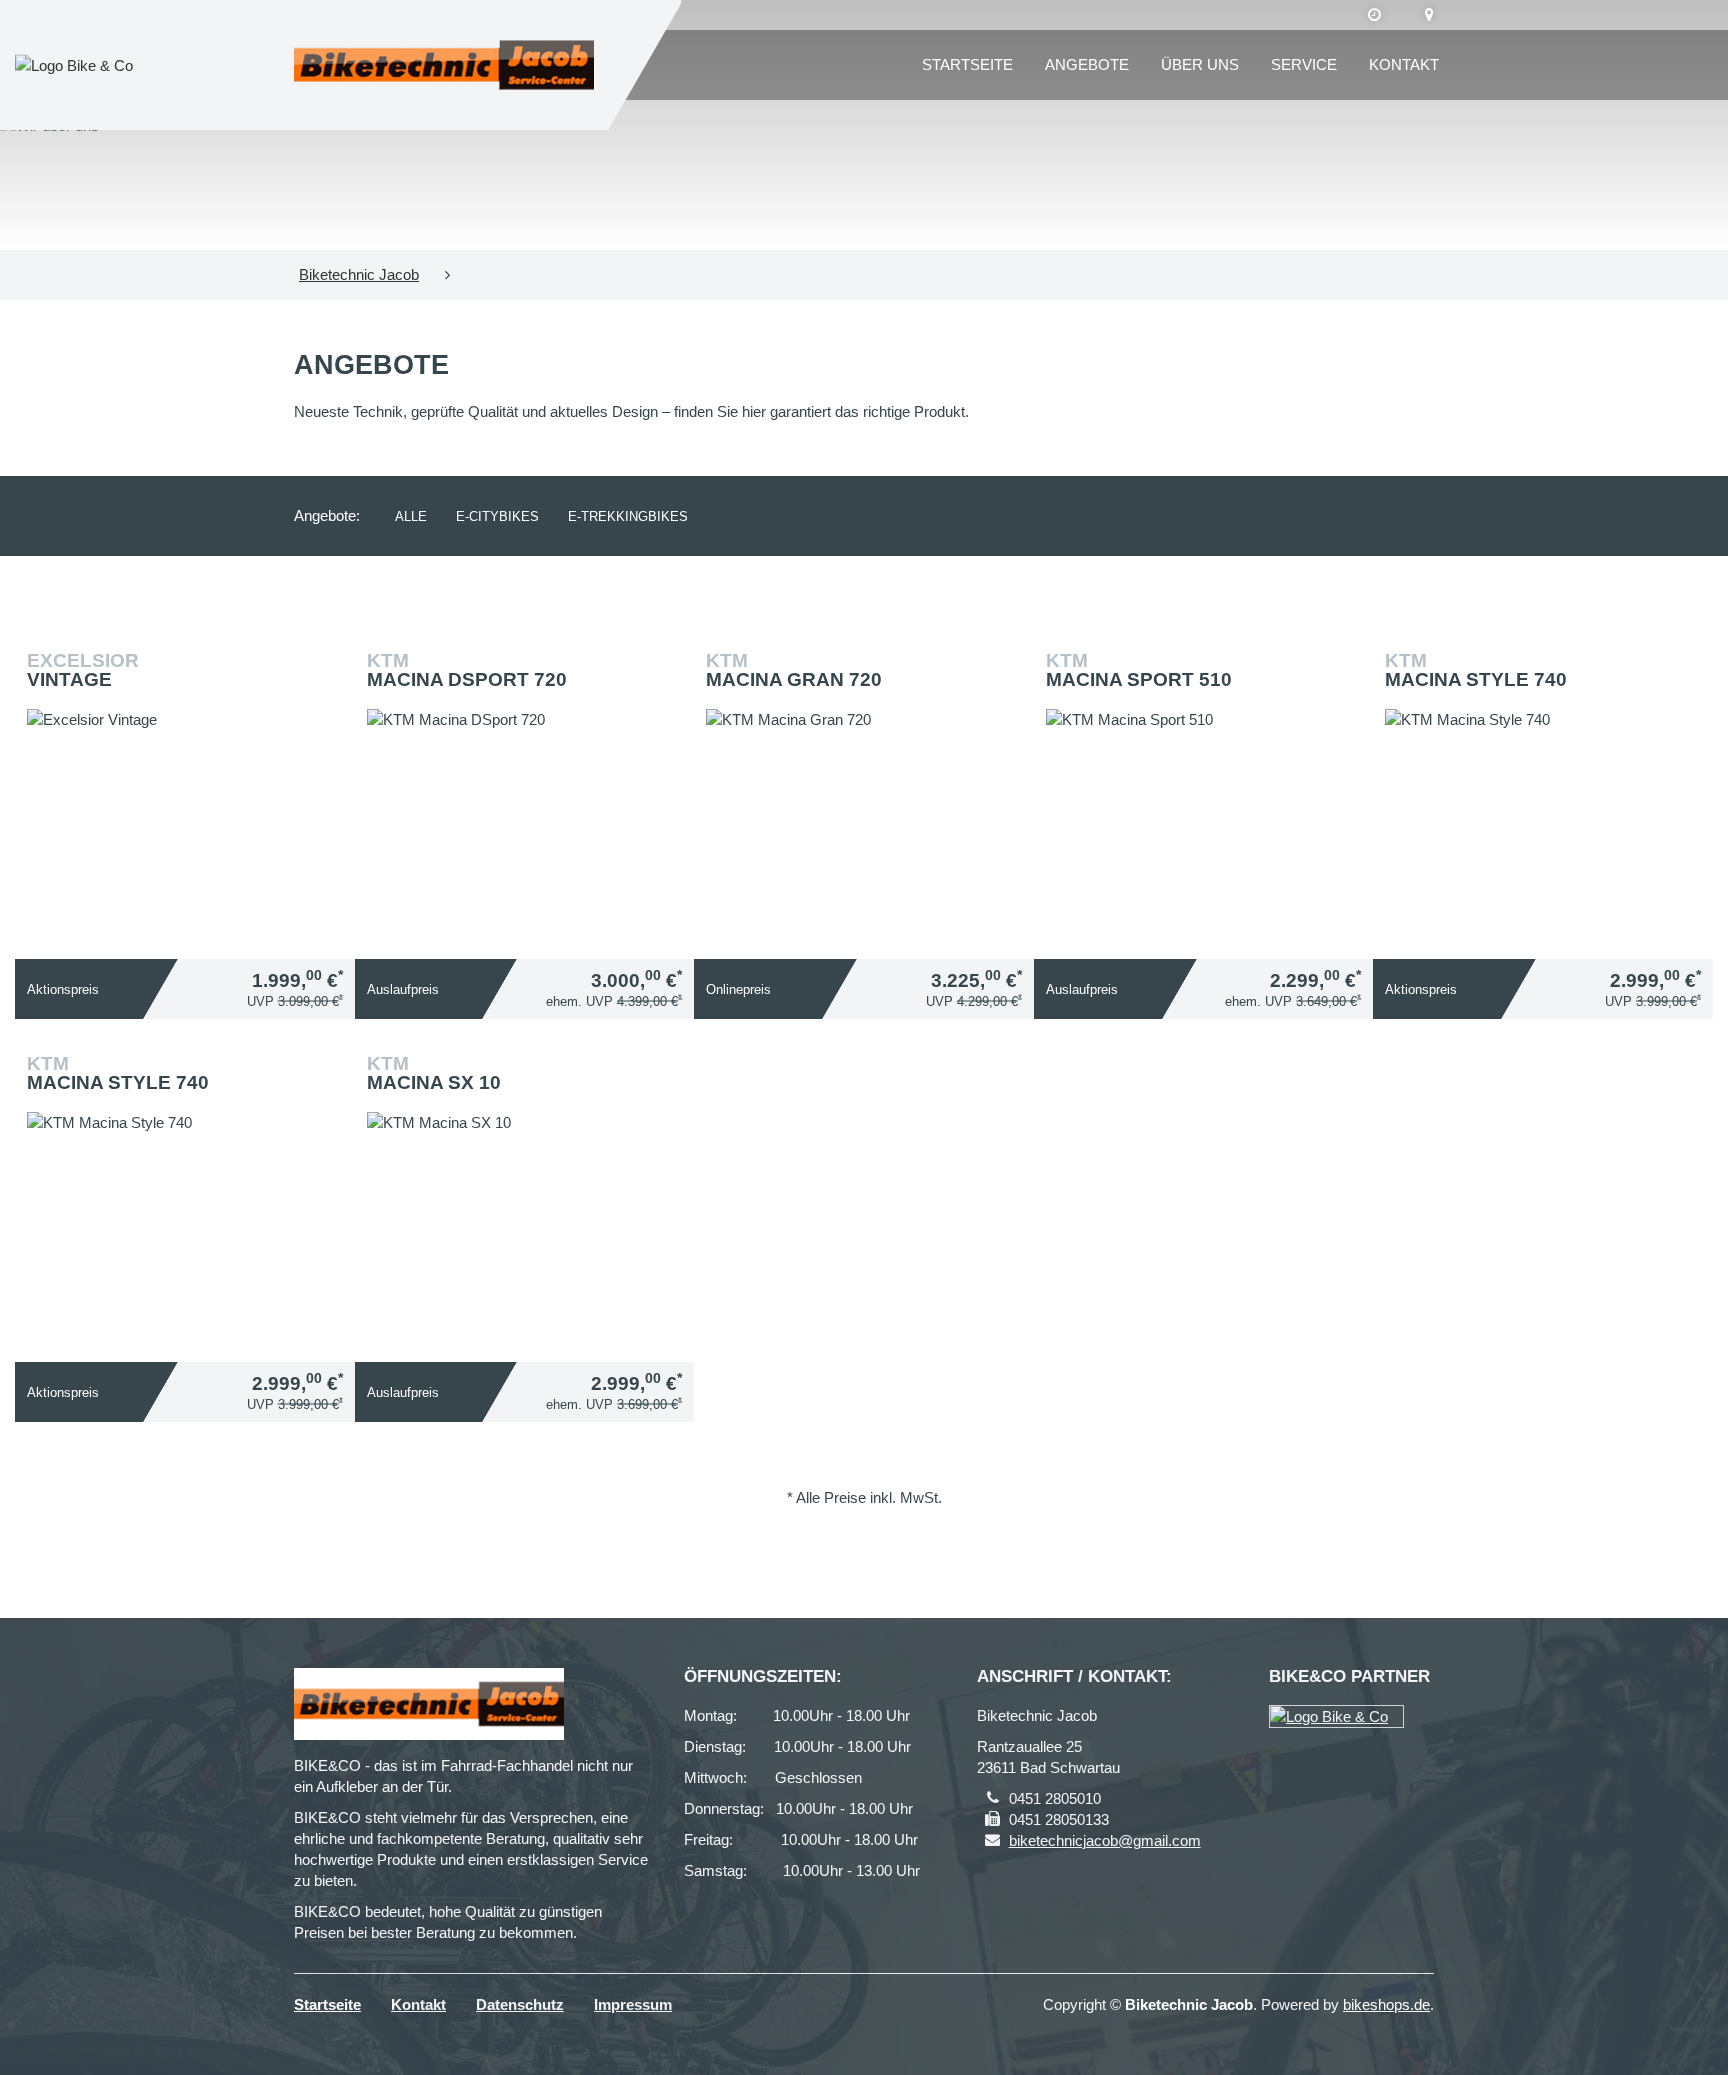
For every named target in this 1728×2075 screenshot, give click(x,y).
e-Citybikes (497, 516)
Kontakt (1404, 64)
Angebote (1087, 64)
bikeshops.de (1386, 2004)
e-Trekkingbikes (628, 516)
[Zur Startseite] (444, 65)
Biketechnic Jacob (359, 274)
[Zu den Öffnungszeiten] (1374, 15)
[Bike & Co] (1336, 1716)
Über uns (1200, 64)
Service (1304, 64)
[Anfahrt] (1429, 15)
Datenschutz (520, 2004)
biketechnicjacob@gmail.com (1105, 1840)
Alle (411, 516)
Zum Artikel (190, 776)
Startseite (967, 64)
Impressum (633, 2004)
